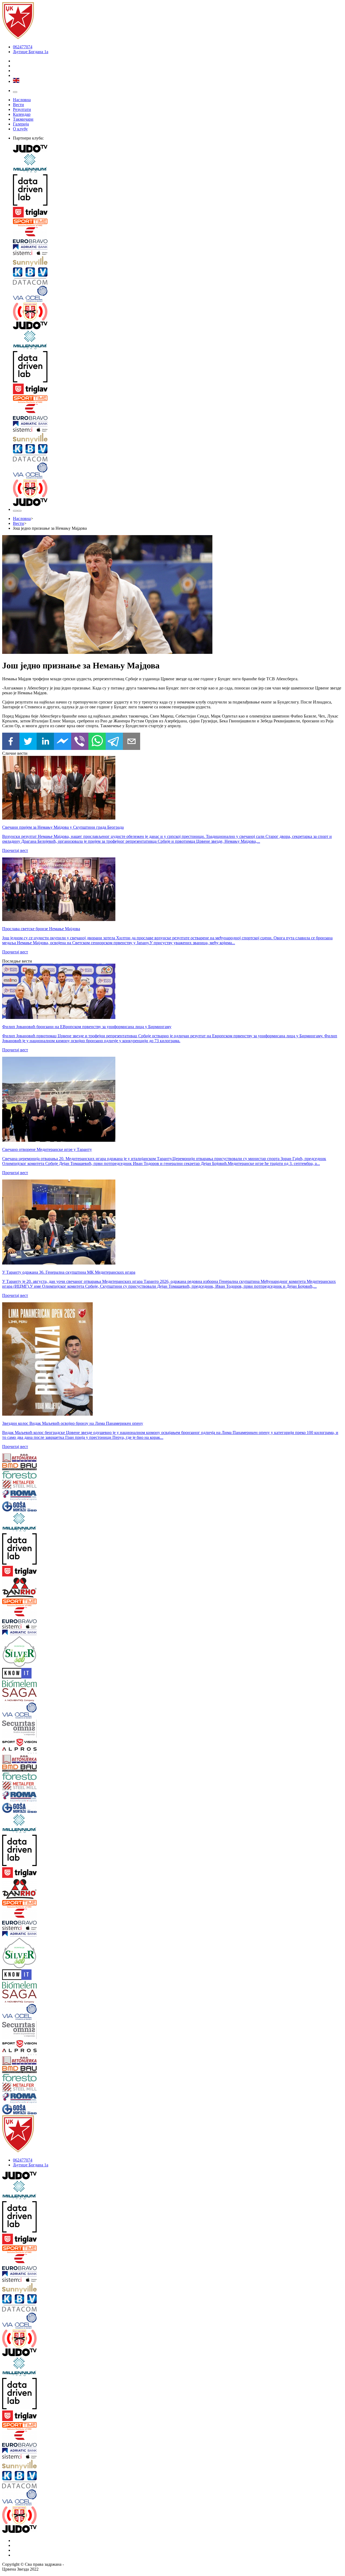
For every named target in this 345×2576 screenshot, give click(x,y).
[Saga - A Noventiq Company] (31, 1695)
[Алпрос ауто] (31, 1751)
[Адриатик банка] (178, 247)
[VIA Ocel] (178, 294)
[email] (132, 742)
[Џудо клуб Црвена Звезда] (18, 38)
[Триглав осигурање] (178, 213)
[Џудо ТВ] (178, 149)
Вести (18, 105)
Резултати (22, 109)
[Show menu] (15, 92)
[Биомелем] (31, 1684)
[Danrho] (31, 1588)
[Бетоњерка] (31, 1458)
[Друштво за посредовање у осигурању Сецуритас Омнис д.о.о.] (31, 1729)
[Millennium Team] (178, 164)
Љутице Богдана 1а (31, 52)
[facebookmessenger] (63, 742)
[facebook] (11, 742)
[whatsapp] (97, 742)
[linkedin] (45, 742)
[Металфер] (31, 1485)
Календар (22, 114)
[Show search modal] (19, 511)
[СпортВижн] (31, 1743)
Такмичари (23, 119)
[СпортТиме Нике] (178, 223)
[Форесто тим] (31, 1475)
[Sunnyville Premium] (178, 262)
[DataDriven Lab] (178, 191)
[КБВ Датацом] (178, 277)
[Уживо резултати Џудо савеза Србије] (178, 312)
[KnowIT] (31, 1674)
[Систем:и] (178, 253)
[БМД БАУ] (31, 1467)
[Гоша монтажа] (31, 1507)
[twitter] (28, 742)
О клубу (20, 129)
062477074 (23, 47)
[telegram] (114, 742)
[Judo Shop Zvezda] (15, 511)
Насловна (22, 100)
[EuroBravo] (178, 236)
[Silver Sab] (31, 1652)
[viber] (80, 742)
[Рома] (31, 1496)
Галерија (21, 124)
